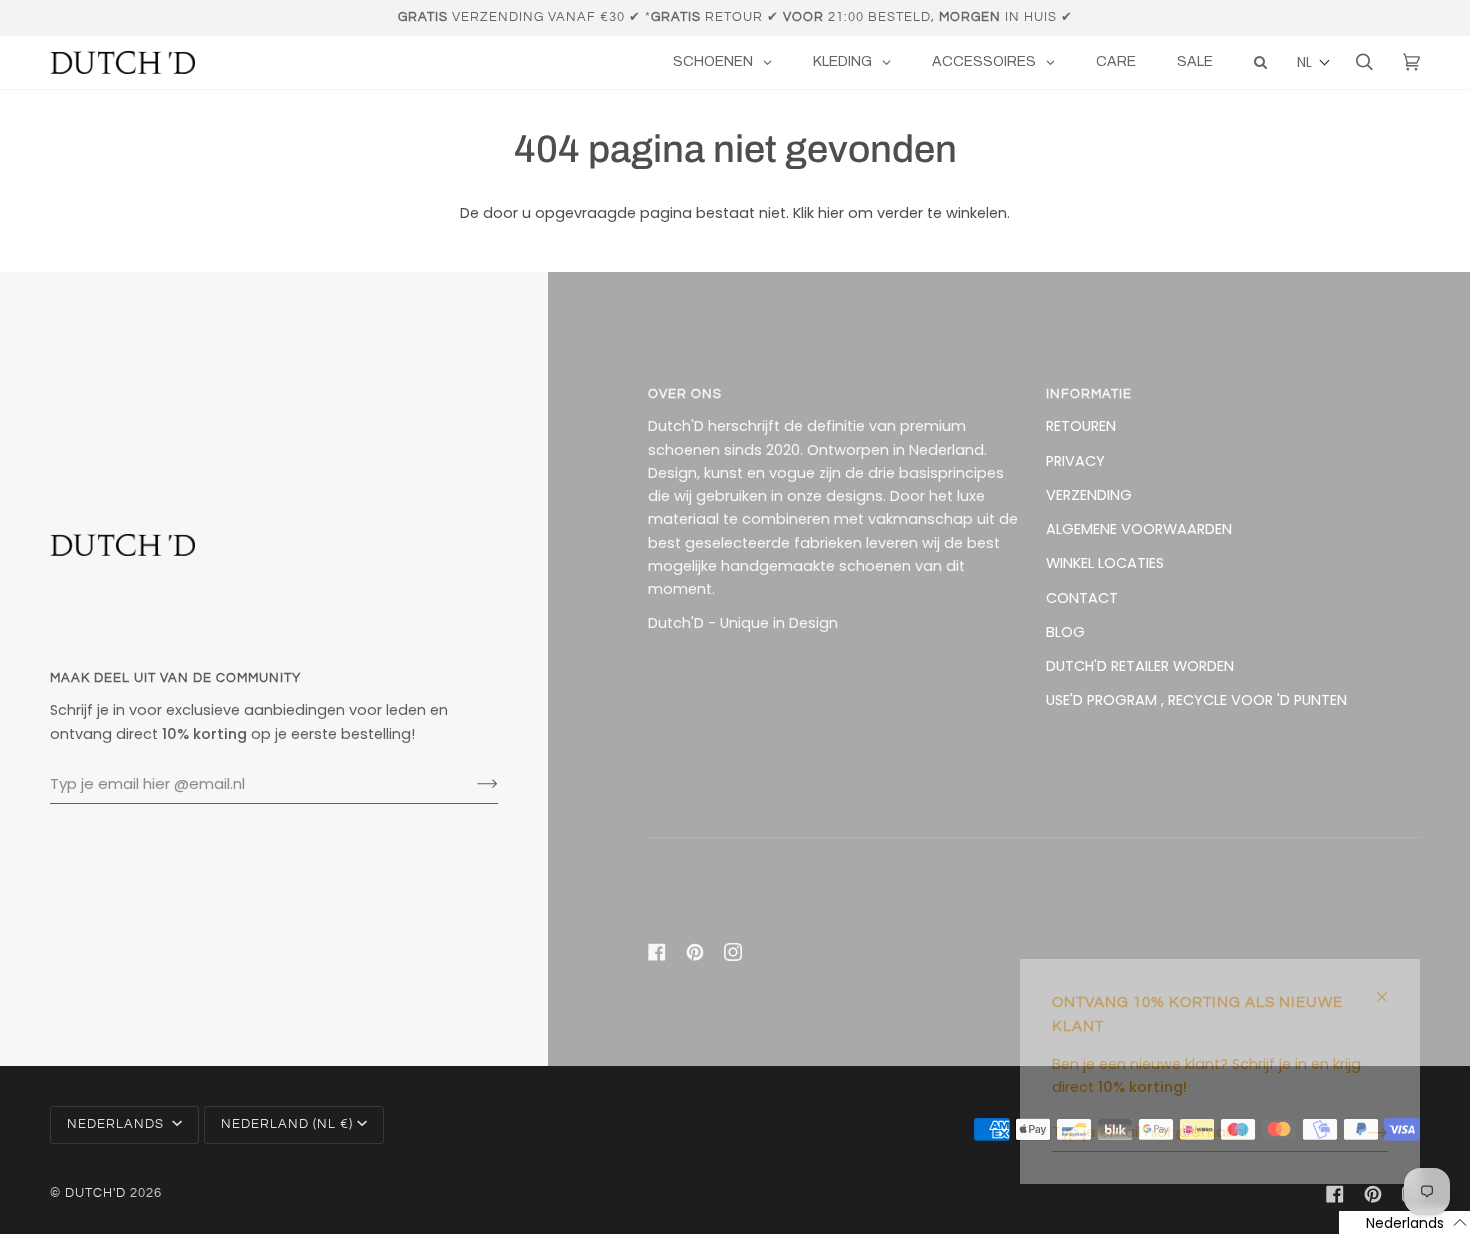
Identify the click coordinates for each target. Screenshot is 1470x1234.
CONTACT (1082, 598)
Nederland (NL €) (287, 1124)
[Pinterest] (695, 952)
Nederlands (117, 1124)
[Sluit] (1390, 988)
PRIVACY (1075, 461)
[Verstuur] (471, 784)
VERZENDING (1089, 495)
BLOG (1065, 632)
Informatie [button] (1089, 394)
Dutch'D (95, 1193)
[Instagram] (733, 952)
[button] (1314, 62)
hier (831, 213)
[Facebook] (657, 952)
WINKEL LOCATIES (1105, 563)
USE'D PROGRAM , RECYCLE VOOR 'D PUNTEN (1196, 700)
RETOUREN (1081, 426)
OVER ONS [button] (685, 394)
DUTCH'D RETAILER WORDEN (1140, 666)
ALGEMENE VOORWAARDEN (1139, 529)
